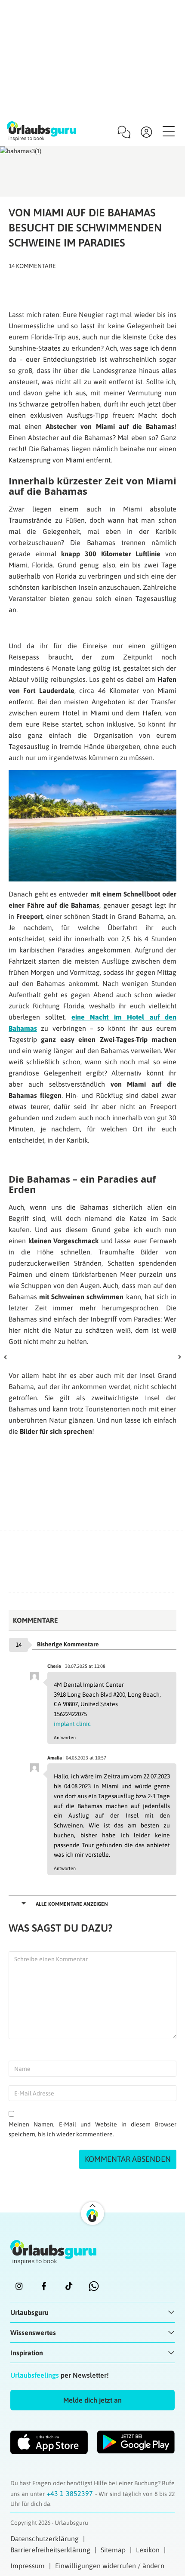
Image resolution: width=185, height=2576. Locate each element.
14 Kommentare (32, 266)
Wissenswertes (33, 2333)
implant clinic (72, 1724)
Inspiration (27, 2353)
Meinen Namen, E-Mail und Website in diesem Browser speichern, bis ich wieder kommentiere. (92, 2129)
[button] (92, 2400)
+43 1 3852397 (71, 2493)
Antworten (65, 1738)
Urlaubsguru (29, 2312)
